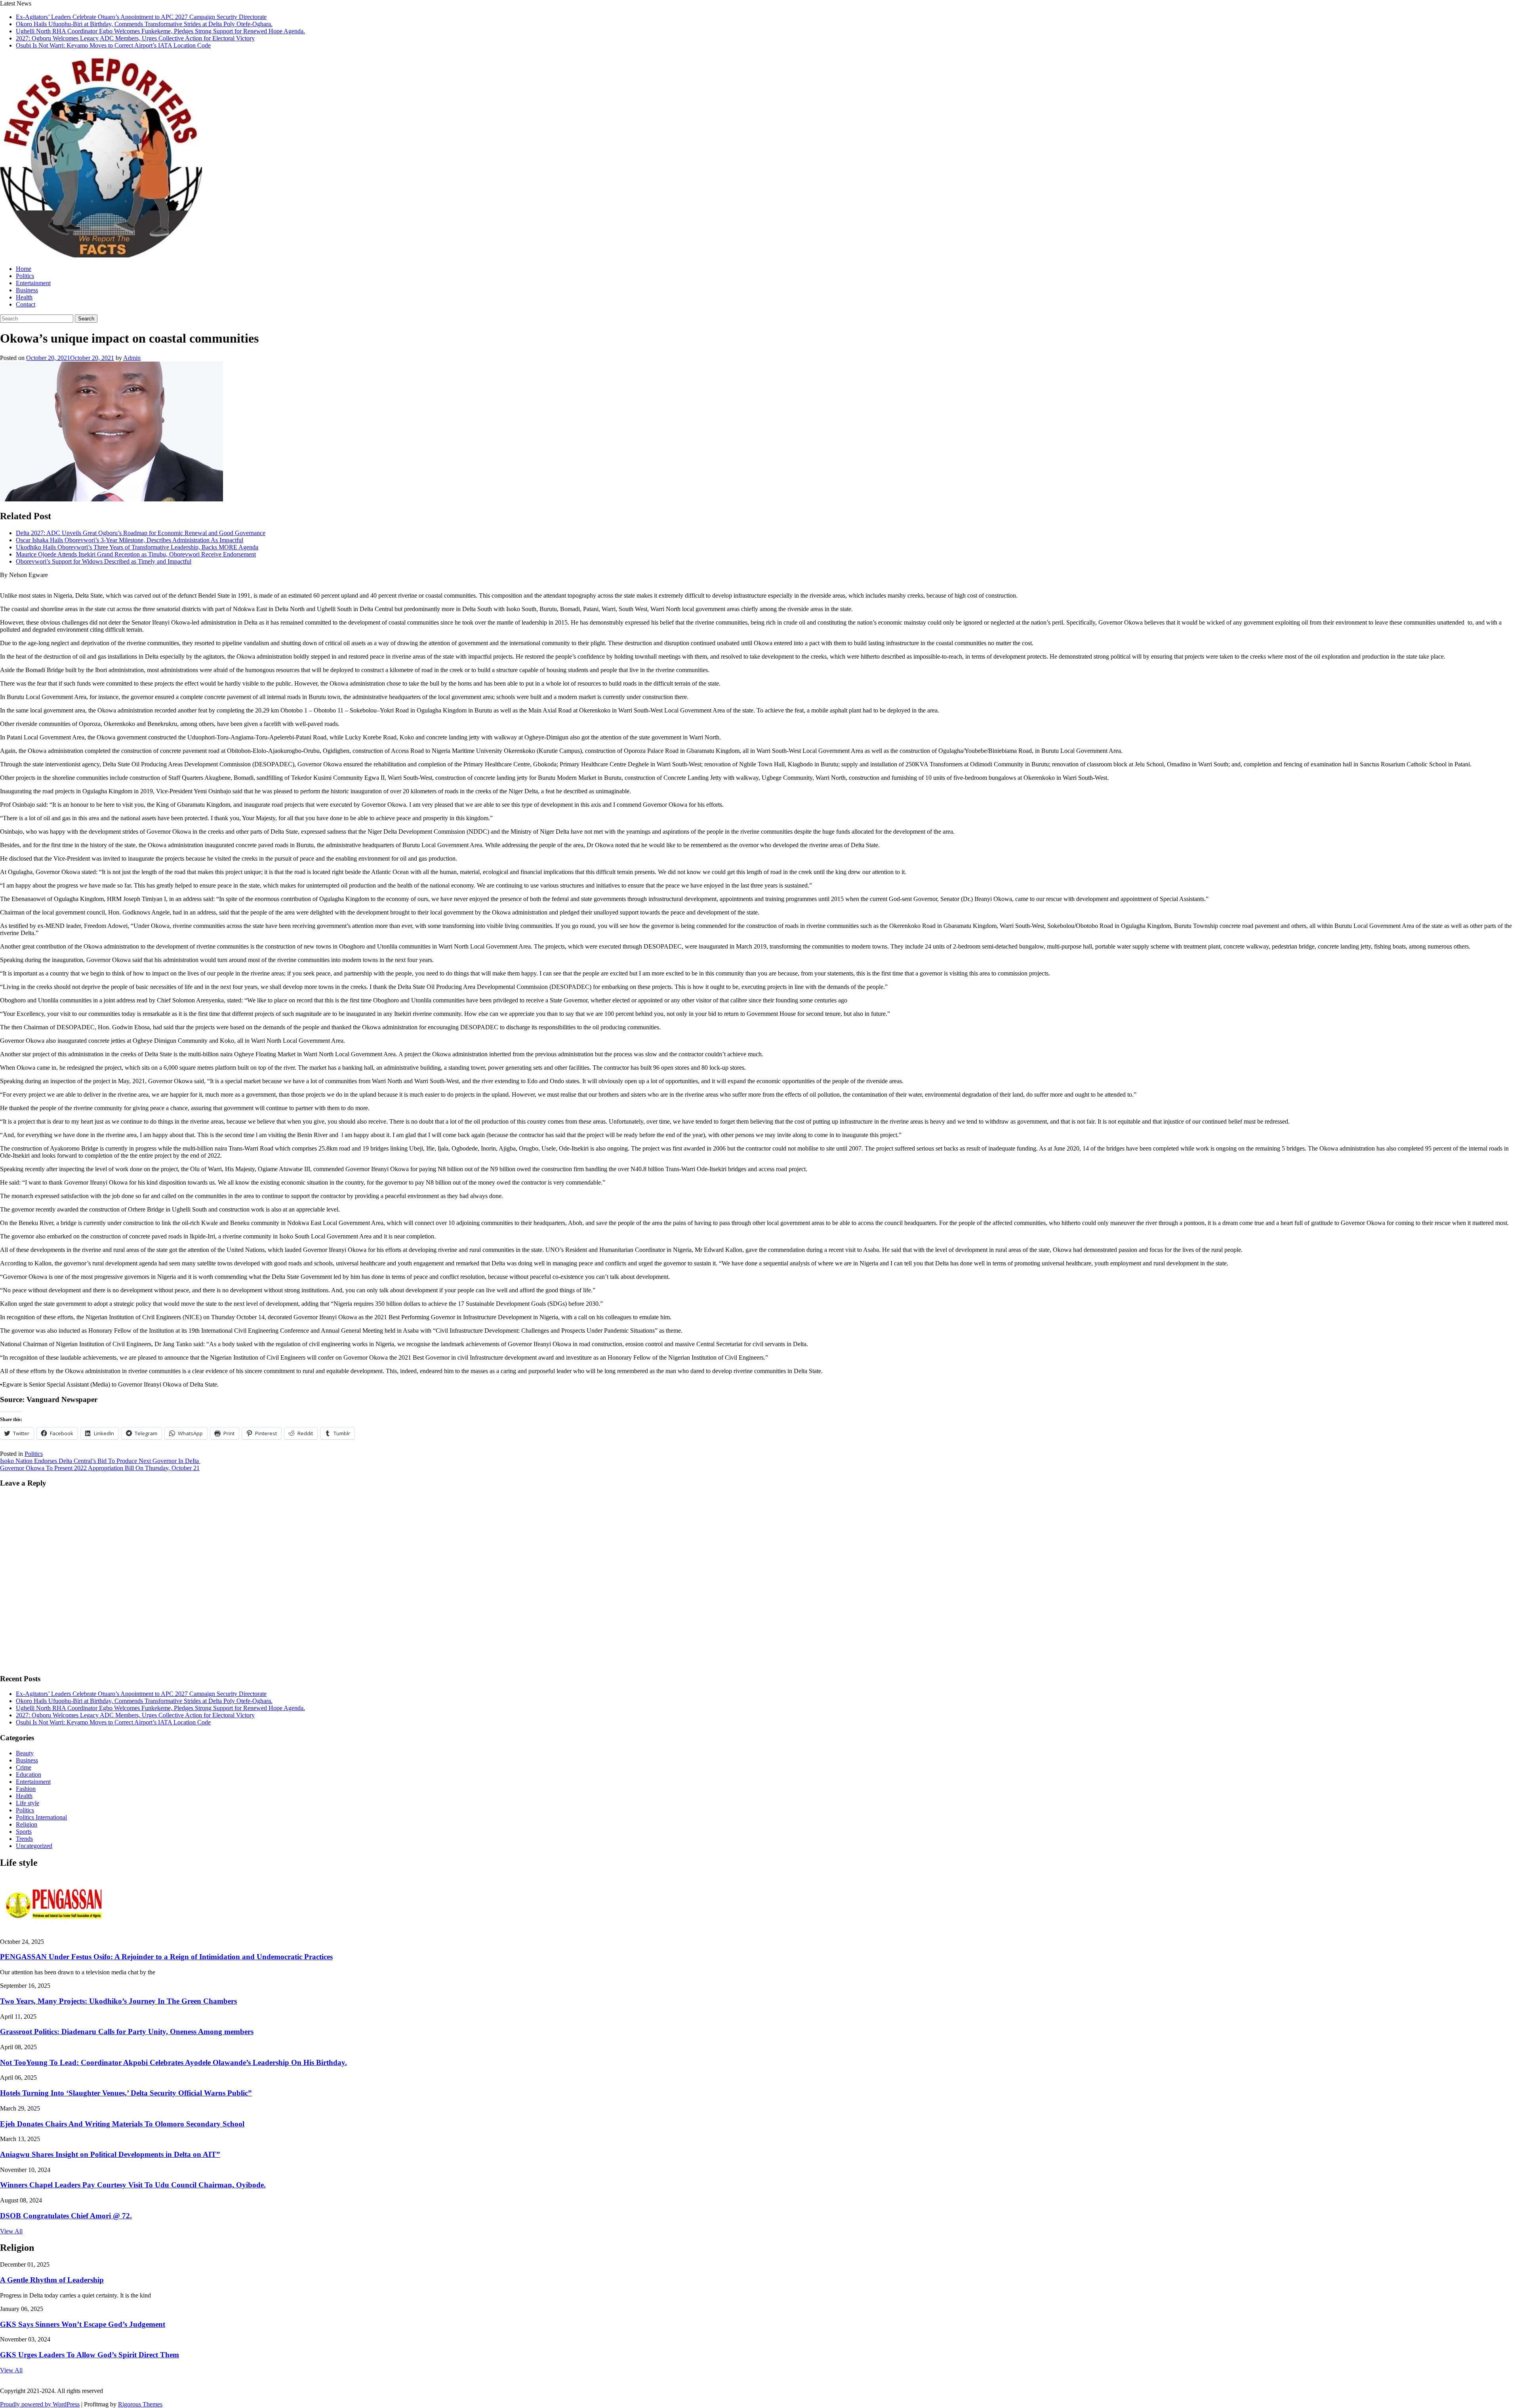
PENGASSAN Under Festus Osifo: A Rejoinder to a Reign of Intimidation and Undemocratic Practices (166, 1957)
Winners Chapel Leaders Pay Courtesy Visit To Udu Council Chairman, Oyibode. (133, 2185)
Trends (24, 1839)
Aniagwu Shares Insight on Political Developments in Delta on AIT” (110, 2154)
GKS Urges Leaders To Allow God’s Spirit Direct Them (90, 2355)
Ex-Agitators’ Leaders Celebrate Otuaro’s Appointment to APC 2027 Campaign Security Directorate (141, 17)
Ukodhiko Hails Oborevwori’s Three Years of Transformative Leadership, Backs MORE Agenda (137, 547)
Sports (24, 1832)
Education (29, 1775)
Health (24, 297)
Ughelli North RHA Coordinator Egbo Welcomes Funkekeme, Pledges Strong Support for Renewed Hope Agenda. (160, 31)
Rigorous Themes (140, 2404)
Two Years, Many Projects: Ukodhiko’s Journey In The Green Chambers (118, 2001)
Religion (27, 1824)
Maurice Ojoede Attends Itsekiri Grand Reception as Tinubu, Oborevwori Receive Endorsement (136, 554)
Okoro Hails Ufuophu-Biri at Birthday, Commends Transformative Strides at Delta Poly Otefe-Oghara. (144, 24)
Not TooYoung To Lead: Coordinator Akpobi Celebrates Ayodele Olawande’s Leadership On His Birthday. (173, 2062)
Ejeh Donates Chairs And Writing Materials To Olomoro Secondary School (122, 2124)
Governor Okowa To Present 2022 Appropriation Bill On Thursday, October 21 (100, 1468)
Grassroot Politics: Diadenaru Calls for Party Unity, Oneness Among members (127, 2032)
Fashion (26, 1789)
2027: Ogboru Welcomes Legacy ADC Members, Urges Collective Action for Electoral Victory (135, 38)
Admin (132, 358)
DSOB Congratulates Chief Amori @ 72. (66, 2216)
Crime (24, 1767)
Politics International (41, 1817)
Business (27, 290)
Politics (25, 276)
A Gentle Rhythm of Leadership (52, 2280)
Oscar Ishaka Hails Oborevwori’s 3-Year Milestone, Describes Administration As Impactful (130, 540)
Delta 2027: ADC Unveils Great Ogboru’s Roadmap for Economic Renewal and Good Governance (141, 533)
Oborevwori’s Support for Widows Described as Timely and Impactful (104, 561)
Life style (28, 1803)
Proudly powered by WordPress (40, 2404)
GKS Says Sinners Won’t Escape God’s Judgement (83, 2324)
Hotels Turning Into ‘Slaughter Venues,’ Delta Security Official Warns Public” (126, 2093)
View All (11, 2231)
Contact (26, 304)
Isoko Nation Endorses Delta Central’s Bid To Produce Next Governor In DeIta (100, 1461)
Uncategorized (34, 1846)
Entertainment (33, 283)
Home (24, 269)
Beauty (25, 1753)
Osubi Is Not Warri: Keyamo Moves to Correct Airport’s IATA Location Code (113, 45)
